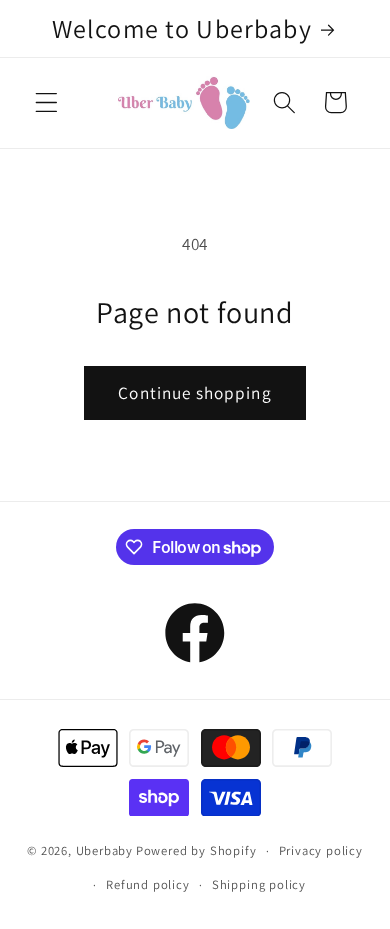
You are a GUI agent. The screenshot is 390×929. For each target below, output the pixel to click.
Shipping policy (259, 884)
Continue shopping (195, 392)
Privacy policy (321, 850)
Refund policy (147, 884)
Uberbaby (104, 850)
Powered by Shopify (196, 850)
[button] (46, 102)
